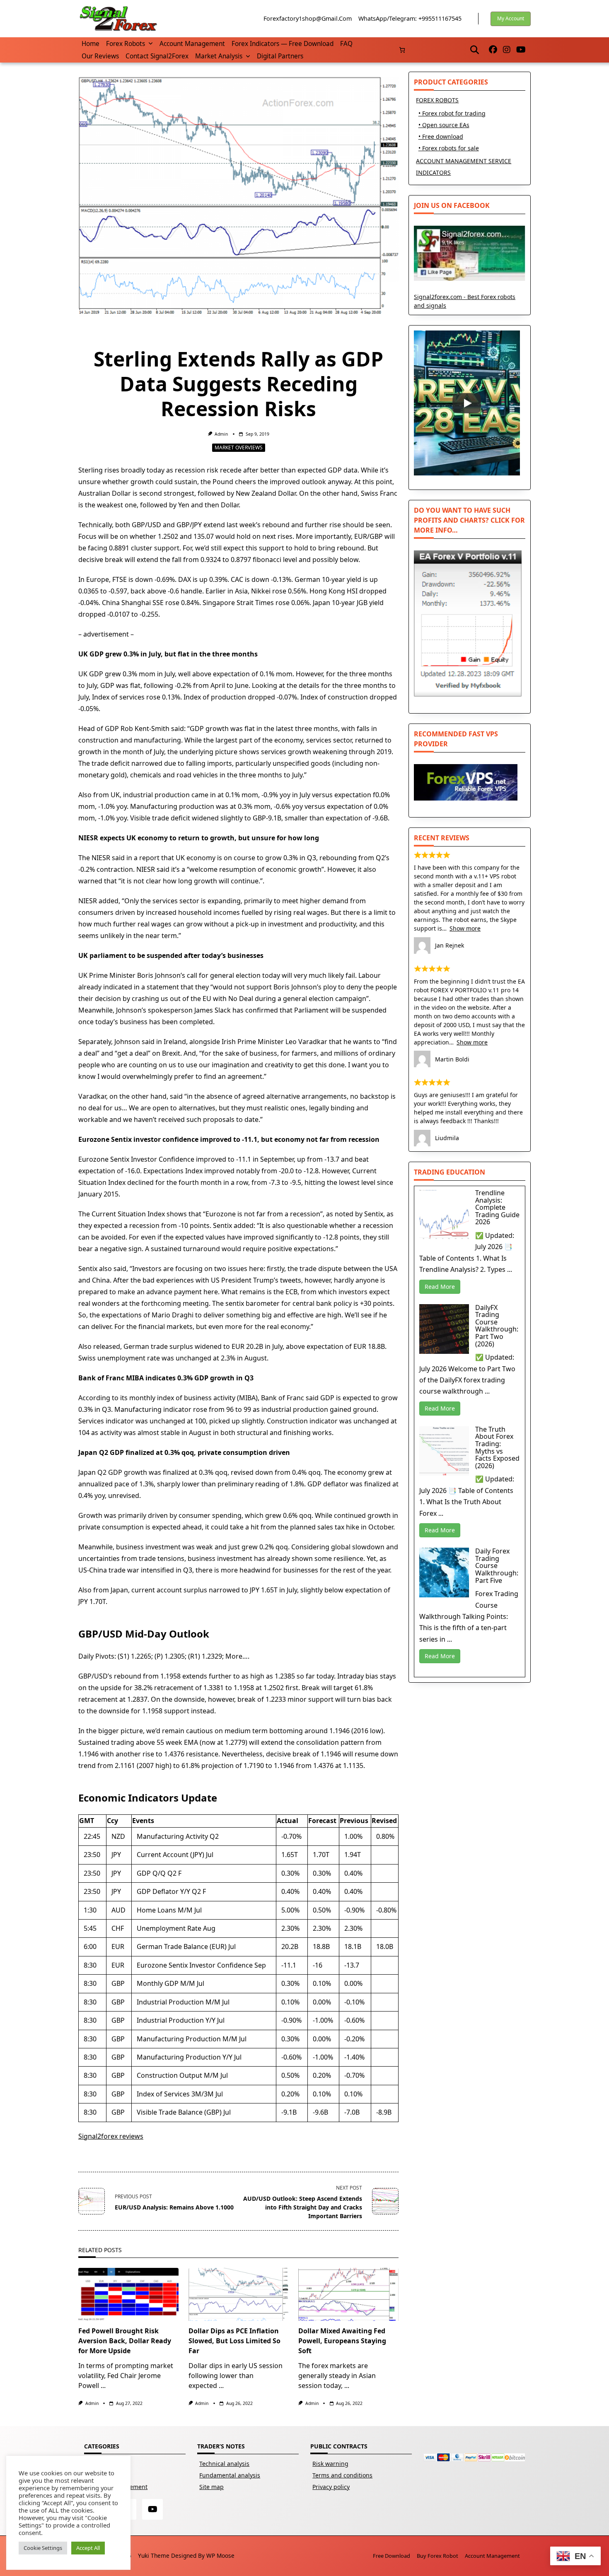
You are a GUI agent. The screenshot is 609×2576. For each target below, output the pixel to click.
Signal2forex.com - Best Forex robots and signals (465, 301)
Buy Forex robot (437, 2556)
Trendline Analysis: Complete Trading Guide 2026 (497, 1207)
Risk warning (330, 2464)
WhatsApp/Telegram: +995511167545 (410, 18)
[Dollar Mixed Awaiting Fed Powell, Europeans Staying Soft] (348, 2294)
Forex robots (126, 44)
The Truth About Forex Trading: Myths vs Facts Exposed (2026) (497, 1447)
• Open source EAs (444, 125)
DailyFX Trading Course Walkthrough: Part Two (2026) (497, 1326)
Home (91, 44)
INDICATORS (433, 172)
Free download (391, 2556)
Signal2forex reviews (111, 2136)
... (103, 2385)
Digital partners (280, 56)
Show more (465, 928)
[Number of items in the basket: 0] (402, 50)
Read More (440, 1287)
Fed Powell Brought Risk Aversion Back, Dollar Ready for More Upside (125, 2341)
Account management (192, 44)
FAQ (346, 44)
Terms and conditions (342, 2475)
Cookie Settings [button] (43, 2548)
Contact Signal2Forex (157, 56)
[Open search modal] (475, 50)
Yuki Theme (154, 2555)
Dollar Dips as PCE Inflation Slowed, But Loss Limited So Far (234, 2341)
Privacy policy (331, 2487)
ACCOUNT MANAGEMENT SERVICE (464, 161)
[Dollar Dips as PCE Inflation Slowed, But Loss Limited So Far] (239, 2294)
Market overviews (239, 447)
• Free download (441, 136)
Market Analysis (219, 56)
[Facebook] (493, 50)
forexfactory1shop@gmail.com (308, 18)
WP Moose (220, 2555)
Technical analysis (224, 2464)
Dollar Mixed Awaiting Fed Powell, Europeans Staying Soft (342, 2341)
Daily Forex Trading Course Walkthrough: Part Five (497, 1565)
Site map (211, 2487)
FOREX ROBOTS (437, 100)
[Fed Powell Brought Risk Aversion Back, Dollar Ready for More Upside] (128, 2294)
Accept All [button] (88, 2548)
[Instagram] (507, 50)
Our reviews (100, 56)
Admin (221, 434)
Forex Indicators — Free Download (283, 44)
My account (511, 18)
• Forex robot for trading (452, 113)
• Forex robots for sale (449, 148)
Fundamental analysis (230, 2475)
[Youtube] (521, 50)
